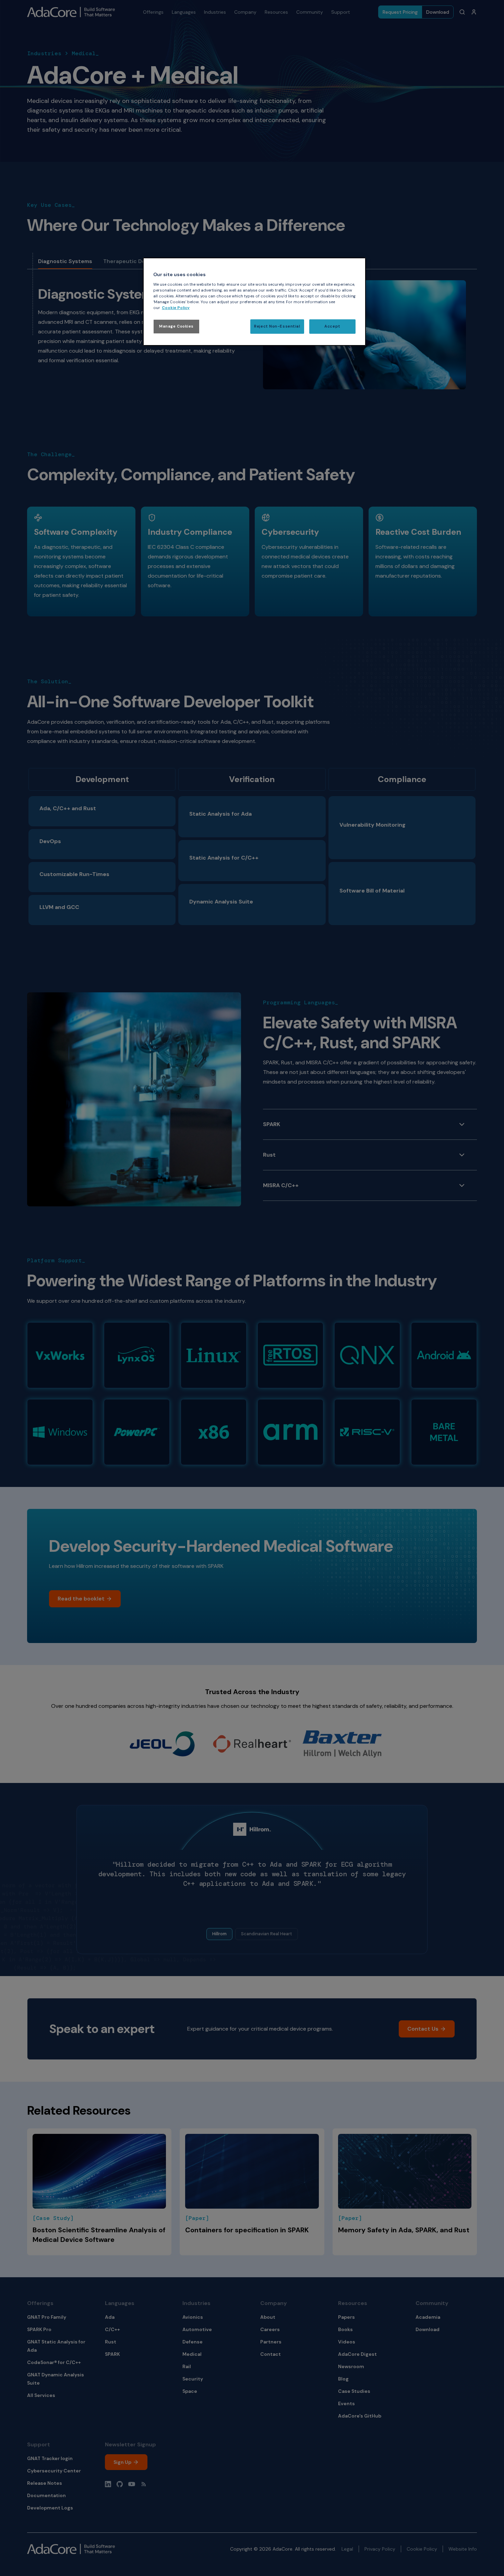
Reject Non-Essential (277, 326)
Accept (332, 326)
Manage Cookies (176, 326)
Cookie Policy (176, 308)
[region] (254, 302)
